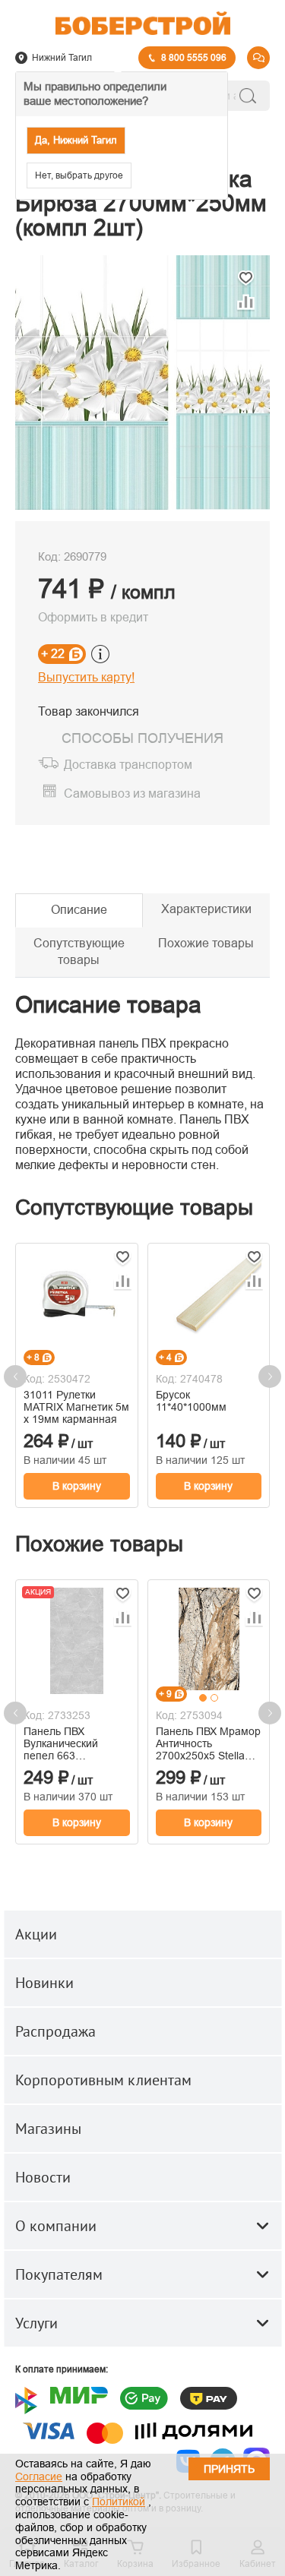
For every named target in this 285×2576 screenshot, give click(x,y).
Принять (229, 2469)
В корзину (77, 1486)
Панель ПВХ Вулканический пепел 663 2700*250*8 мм (61, 1743)
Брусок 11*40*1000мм (191, 1401)
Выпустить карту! (86, 677)
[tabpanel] (209, 1639)
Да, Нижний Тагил (76, 140)
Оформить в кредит (93, 617)
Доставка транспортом (128, 765)
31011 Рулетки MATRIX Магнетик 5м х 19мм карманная (76, 1407)
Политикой (119, 2502)
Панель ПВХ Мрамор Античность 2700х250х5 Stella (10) (208, 1743)
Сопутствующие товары (79, 952)
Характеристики (206, 909)
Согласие (39, 2476)
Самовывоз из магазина (132, 794)
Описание (79, 910)
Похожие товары (206, 943)
